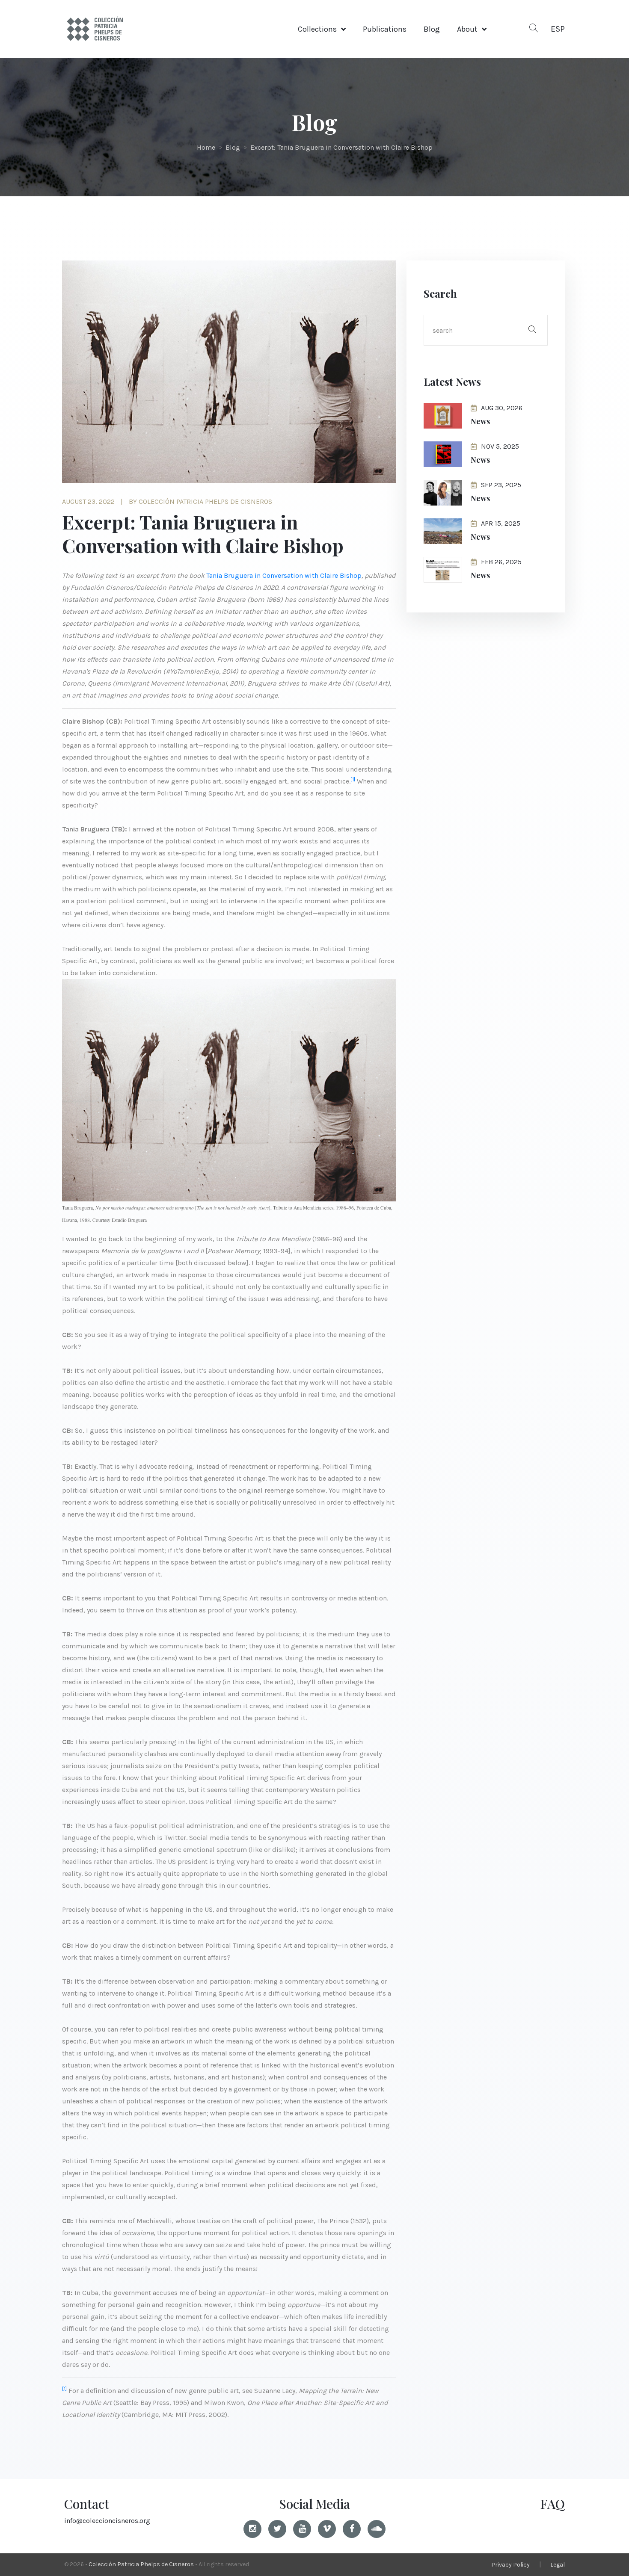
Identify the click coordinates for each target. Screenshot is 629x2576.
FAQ (552, 2504)
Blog (432, 29)
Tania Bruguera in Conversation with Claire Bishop (284, 575)
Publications (385, 29)
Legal (558, 2565)
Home (206, 147)
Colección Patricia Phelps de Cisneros (141, 2564)
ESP (558, 29)
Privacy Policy (510, 2565)
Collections (317, 29)
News (480, 421)
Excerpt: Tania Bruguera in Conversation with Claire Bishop (341, 147)
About (467, 29)
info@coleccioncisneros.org (107, 2521)
